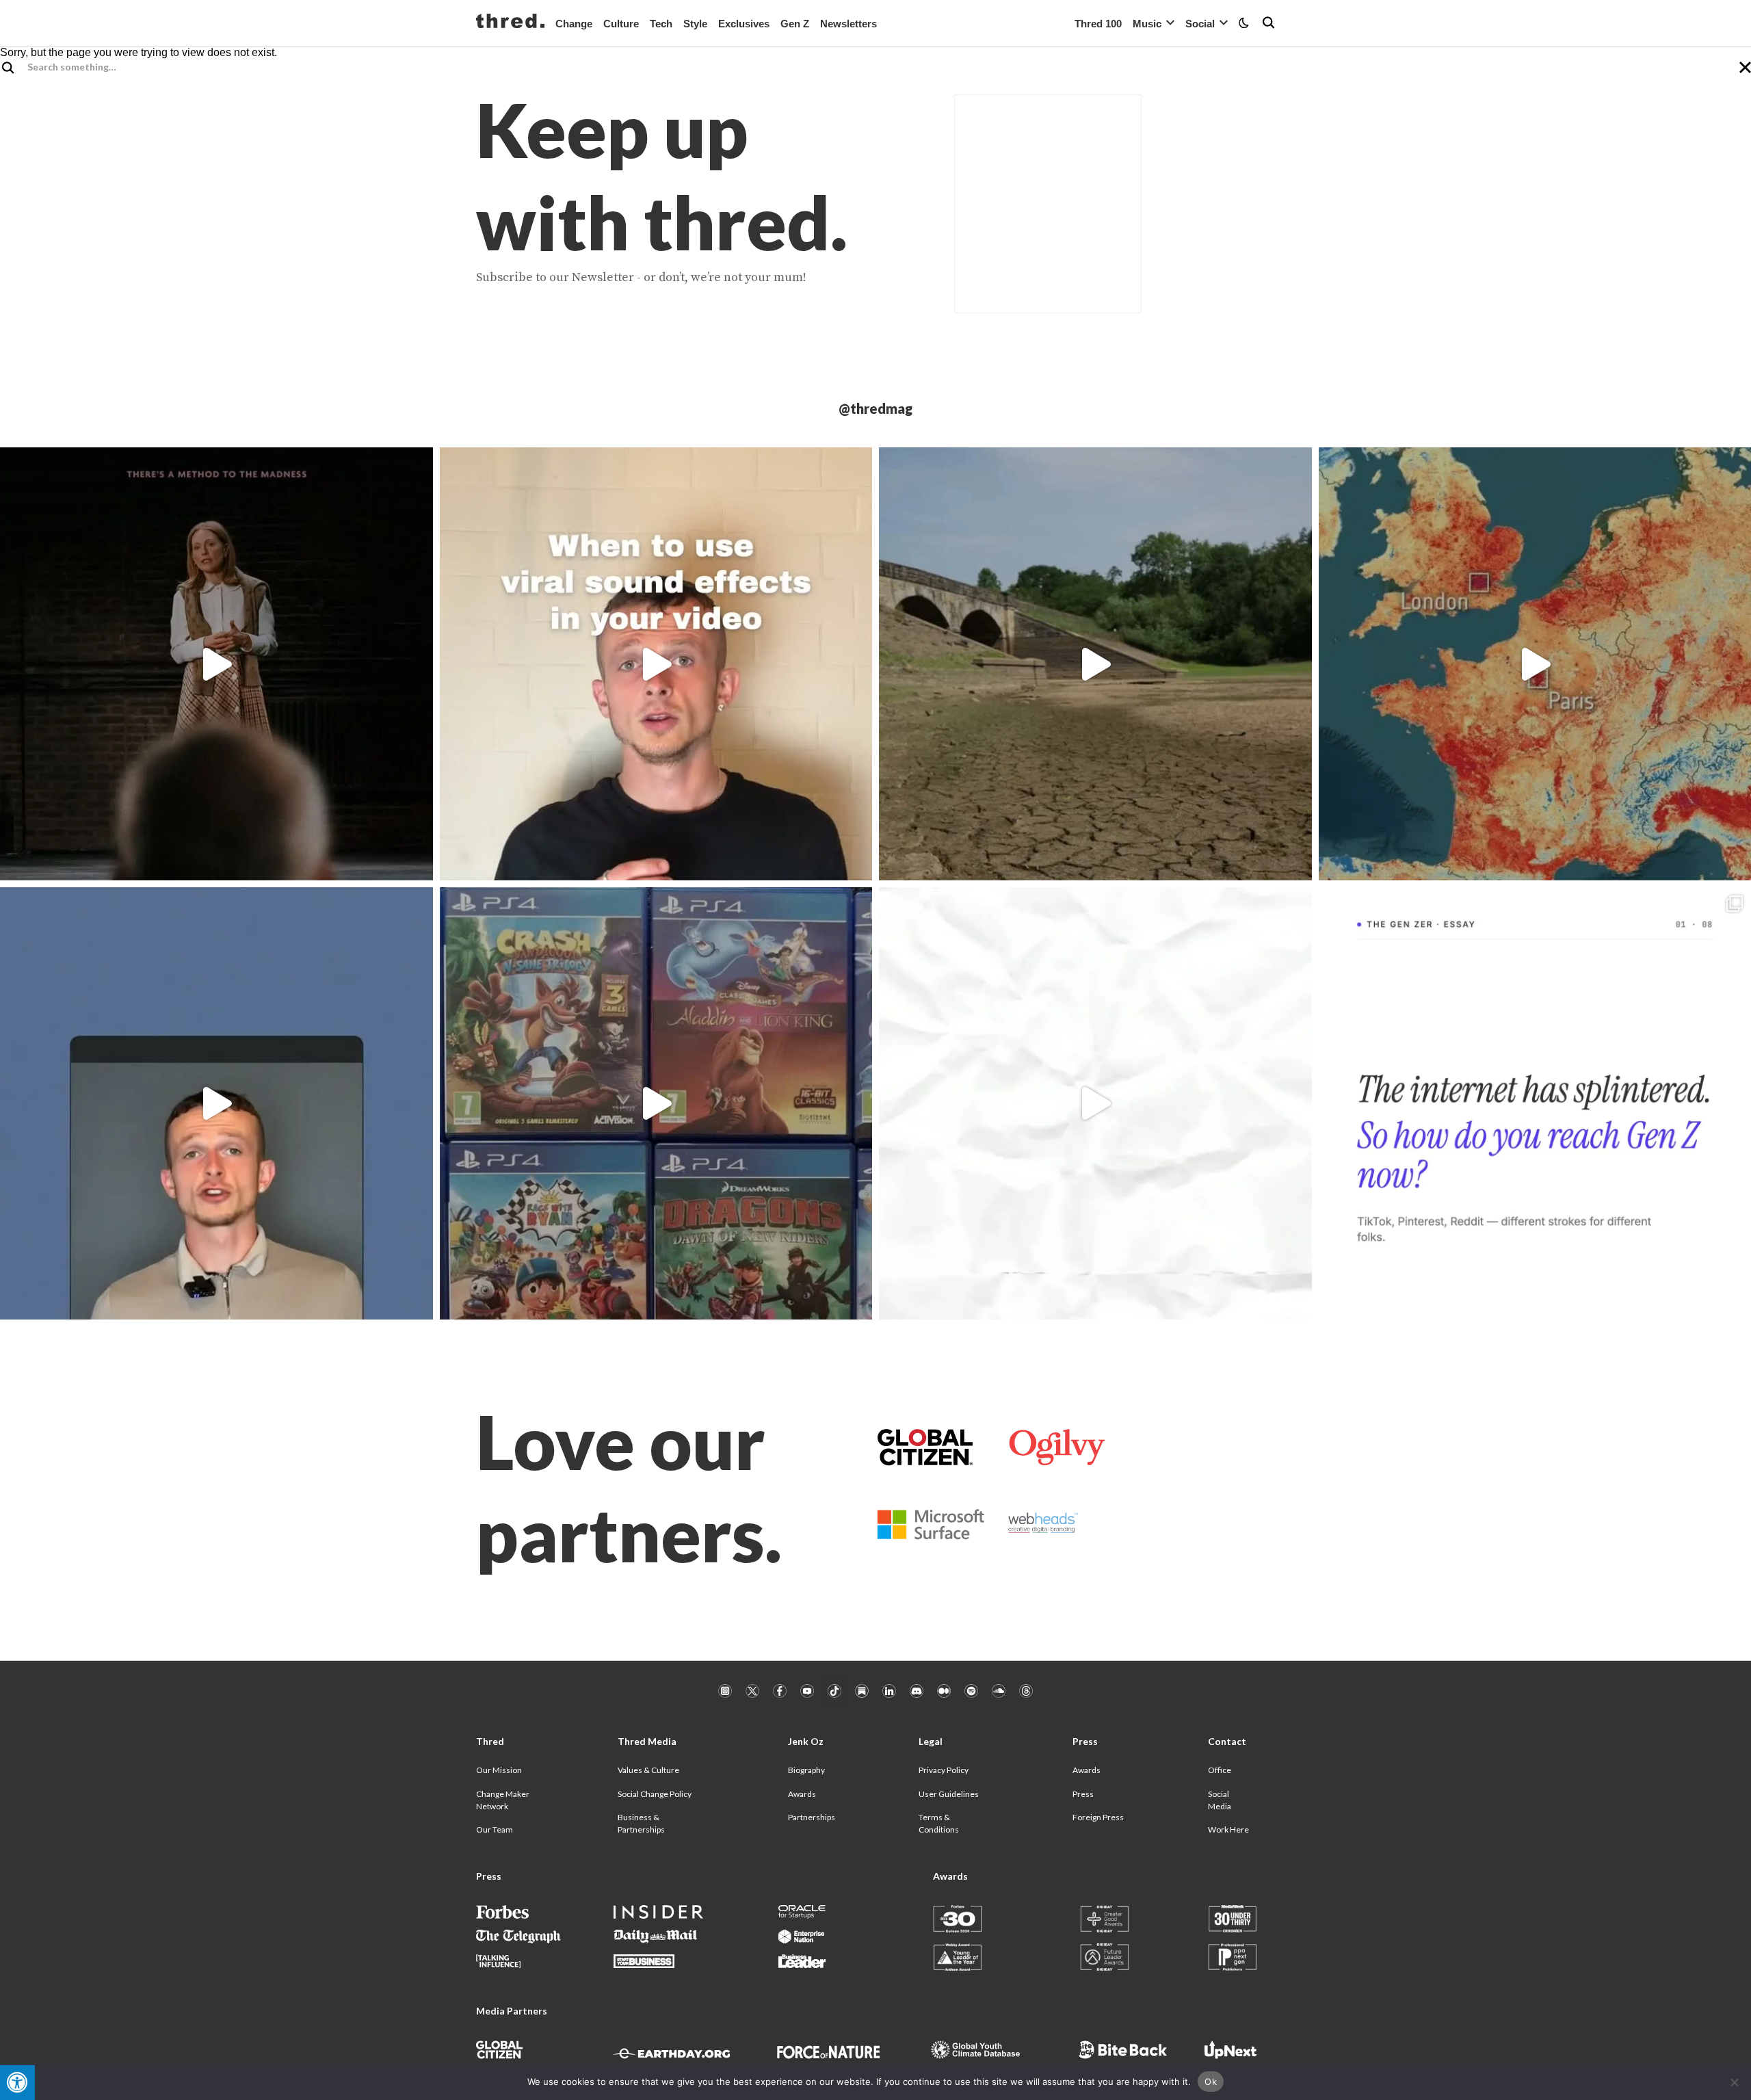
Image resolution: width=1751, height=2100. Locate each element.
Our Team (495, 1829)
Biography (806, 1770)
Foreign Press (1098, 1817)
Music (1147, 24)
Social (1200, 24)
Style (695, 24)
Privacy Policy (944, 1770)
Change (574, 24)
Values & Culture (648, 1770)
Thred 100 (1098, 24)
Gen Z (795, 24)
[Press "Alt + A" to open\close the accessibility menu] (17, 2083)
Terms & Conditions (939, 1823)
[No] (1734, 2082)
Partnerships (812, 1817)
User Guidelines (949, 1794)
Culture (621, 24)
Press (1083, 1794)
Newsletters (848, 24)
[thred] (510, 23)
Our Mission (499, 1770)
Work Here (1228, 1829)
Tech (661, 24)
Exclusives (744, 24)
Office (1220, 1770)
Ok (1211, 2082)
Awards (802, 1794)
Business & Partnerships (641, 1823)
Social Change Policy (655, 1794)
